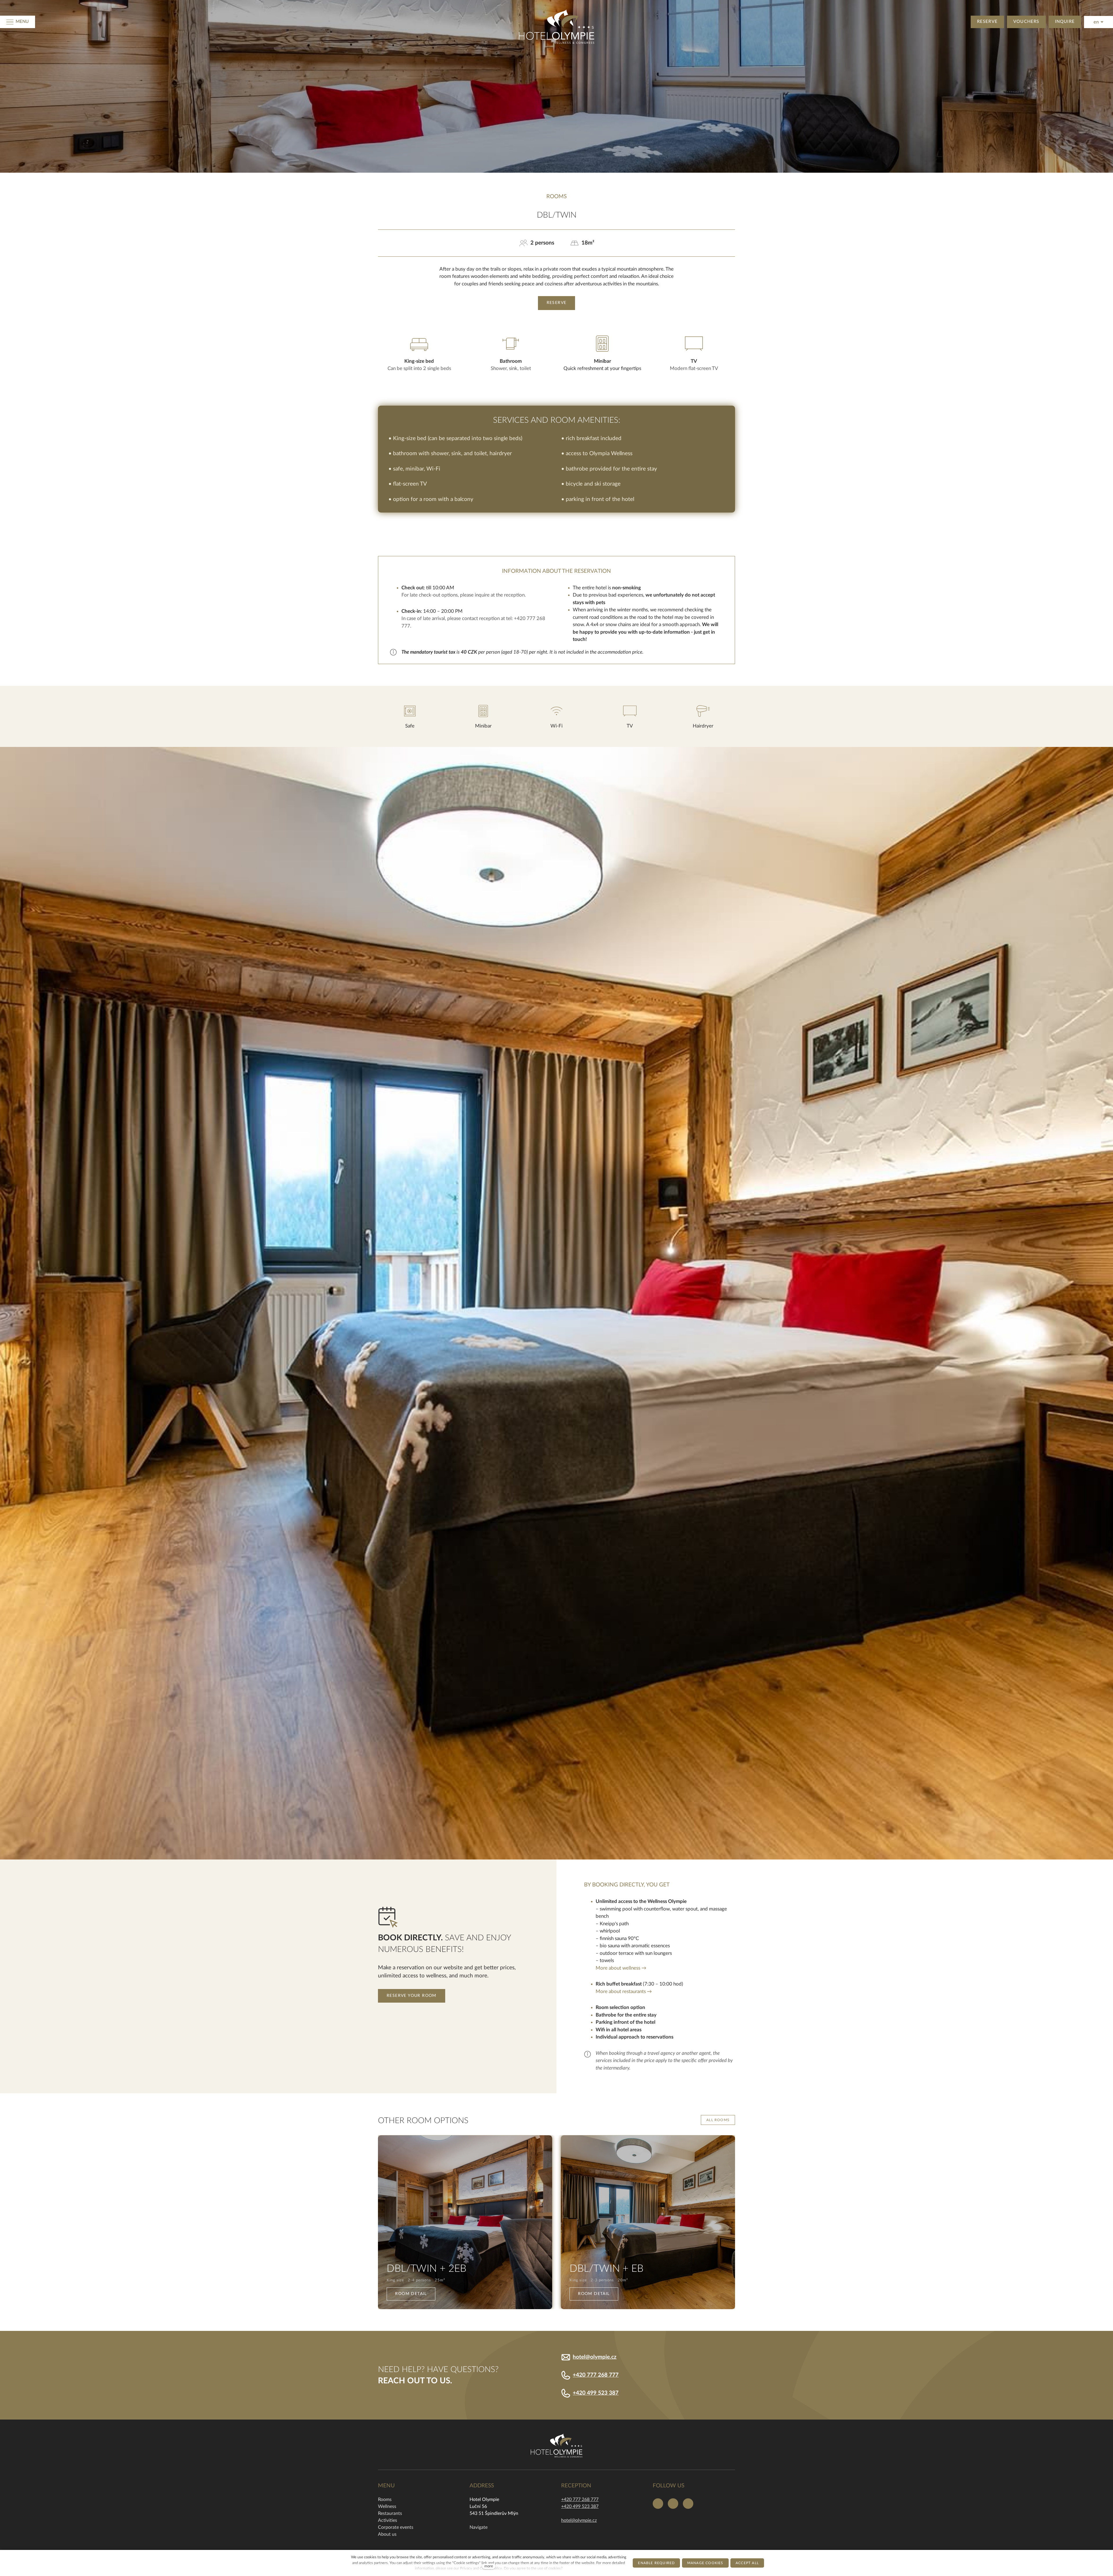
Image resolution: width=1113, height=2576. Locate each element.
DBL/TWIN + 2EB (427, 2269)
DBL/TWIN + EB (606, 2269)
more (489, 2566)
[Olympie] (556, 22)
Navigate (479, 2527)
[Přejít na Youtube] (688, 2504)
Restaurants (390, 2513)
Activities (388, 2520)
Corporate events (396, 2527)
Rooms (385, 2500)
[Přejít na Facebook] (658, 2504)
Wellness (387, 2506)
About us (387, 2534)
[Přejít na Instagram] (673, 2504)
